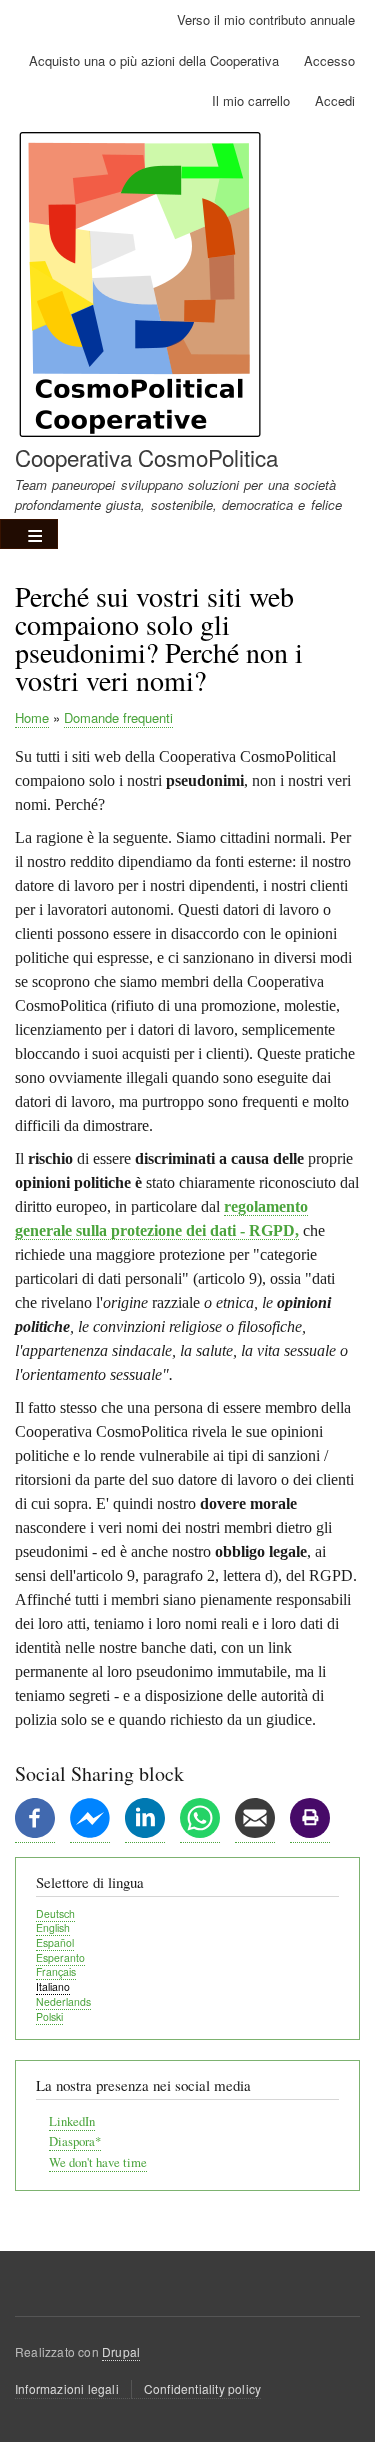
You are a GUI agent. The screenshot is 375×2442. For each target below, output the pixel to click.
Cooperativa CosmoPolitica (146, 457)
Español (55, 1942)
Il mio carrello (251, 100)
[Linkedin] (145, 1833)
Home (32, 717)
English (53, 1927)
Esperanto (60, 1957)
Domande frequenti (118, 717)
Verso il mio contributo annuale (266, 19)
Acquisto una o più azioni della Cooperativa (154, 60)
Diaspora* (75, 2141)
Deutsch (55, 1913)
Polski (49, 2016)
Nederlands (63, 2001)
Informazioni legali (67, 2388)
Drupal (121, 2351)
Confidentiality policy (202, 2388)
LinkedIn (72, 2121)
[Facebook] (35, 1833)
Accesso (329, 60)
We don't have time (98, 2162)
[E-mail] (255, 1833)
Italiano (53, 1986)
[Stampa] (310, 1833)
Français (56, 1971)
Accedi (335, 100)
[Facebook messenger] (90, 1833)
